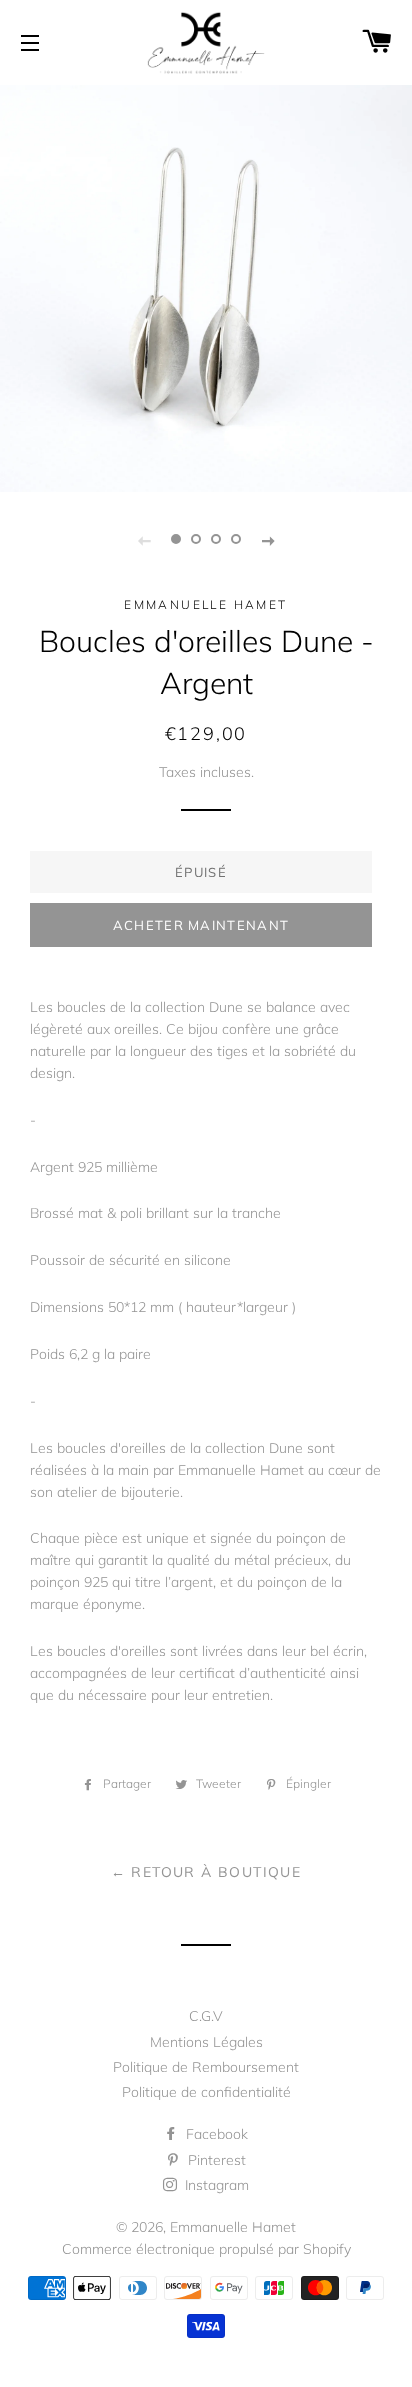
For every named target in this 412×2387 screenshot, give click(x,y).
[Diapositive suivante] (268, 539)
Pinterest (215, 2160)
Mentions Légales (206, 2042)
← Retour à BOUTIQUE (206, 1872)
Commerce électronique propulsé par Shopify (206, 2249)
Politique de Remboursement (206, 2067)
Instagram (215, 2185)
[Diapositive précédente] (144, 539)
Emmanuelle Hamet (233, 2227)
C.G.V (206, 2016)
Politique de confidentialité (206, 2092)
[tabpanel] (206, 286)
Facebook (215, 2134)
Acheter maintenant (201, 925)
